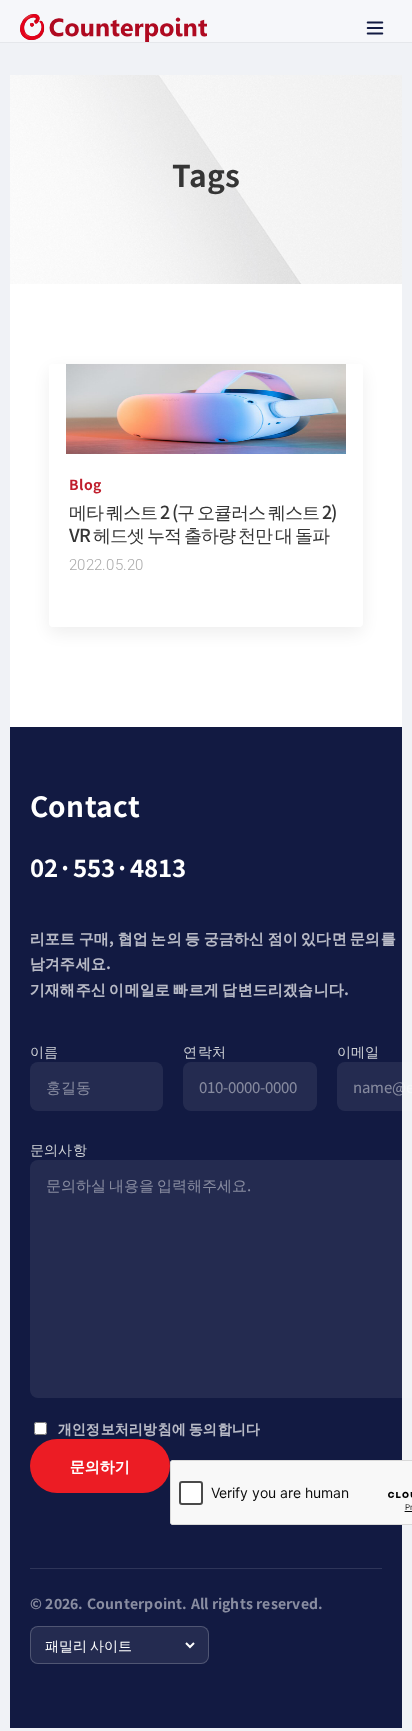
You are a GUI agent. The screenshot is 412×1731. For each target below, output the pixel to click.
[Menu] (375, 28)
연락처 (204, 1051)
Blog (85, 484)
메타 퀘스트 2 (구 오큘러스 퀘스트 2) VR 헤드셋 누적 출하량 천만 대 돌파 (202, 522)
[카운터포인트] (113, 28)
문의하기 (100, 1465)
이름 (44, 1051)
